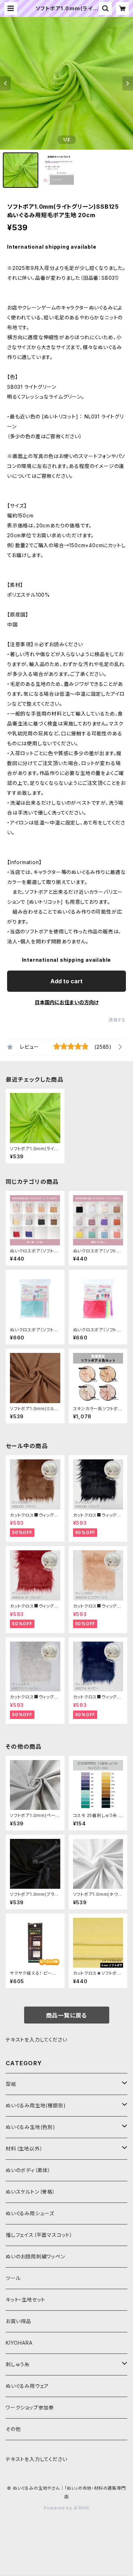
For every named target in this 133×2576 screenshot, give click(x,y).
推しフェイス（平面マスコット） (39, 2235)
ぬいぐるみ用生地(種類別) (36, 2105)
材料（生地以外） (24, 2149)
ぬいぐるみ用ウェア (27, 2386)
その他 (13, 2429)
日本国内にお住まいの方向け (67, 1002)
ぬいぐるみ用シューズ (30, 2213)
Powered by (59, 2508)
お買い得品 (18, 2321)
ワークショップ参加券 (30, 2407)
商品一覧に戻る (67, 2015)
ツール (13, 2278)
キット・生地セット (26, 2300)
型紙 (11, 2084)
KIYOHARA (19, 2343)
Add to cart (66, 981)
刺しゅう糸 (18, 2364)
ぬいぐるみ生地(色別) (31, 2127)
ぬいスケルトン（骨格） (31, 2192)
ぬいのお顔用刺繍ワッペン (35, 2256)
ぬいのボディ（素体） (28, 2170)
